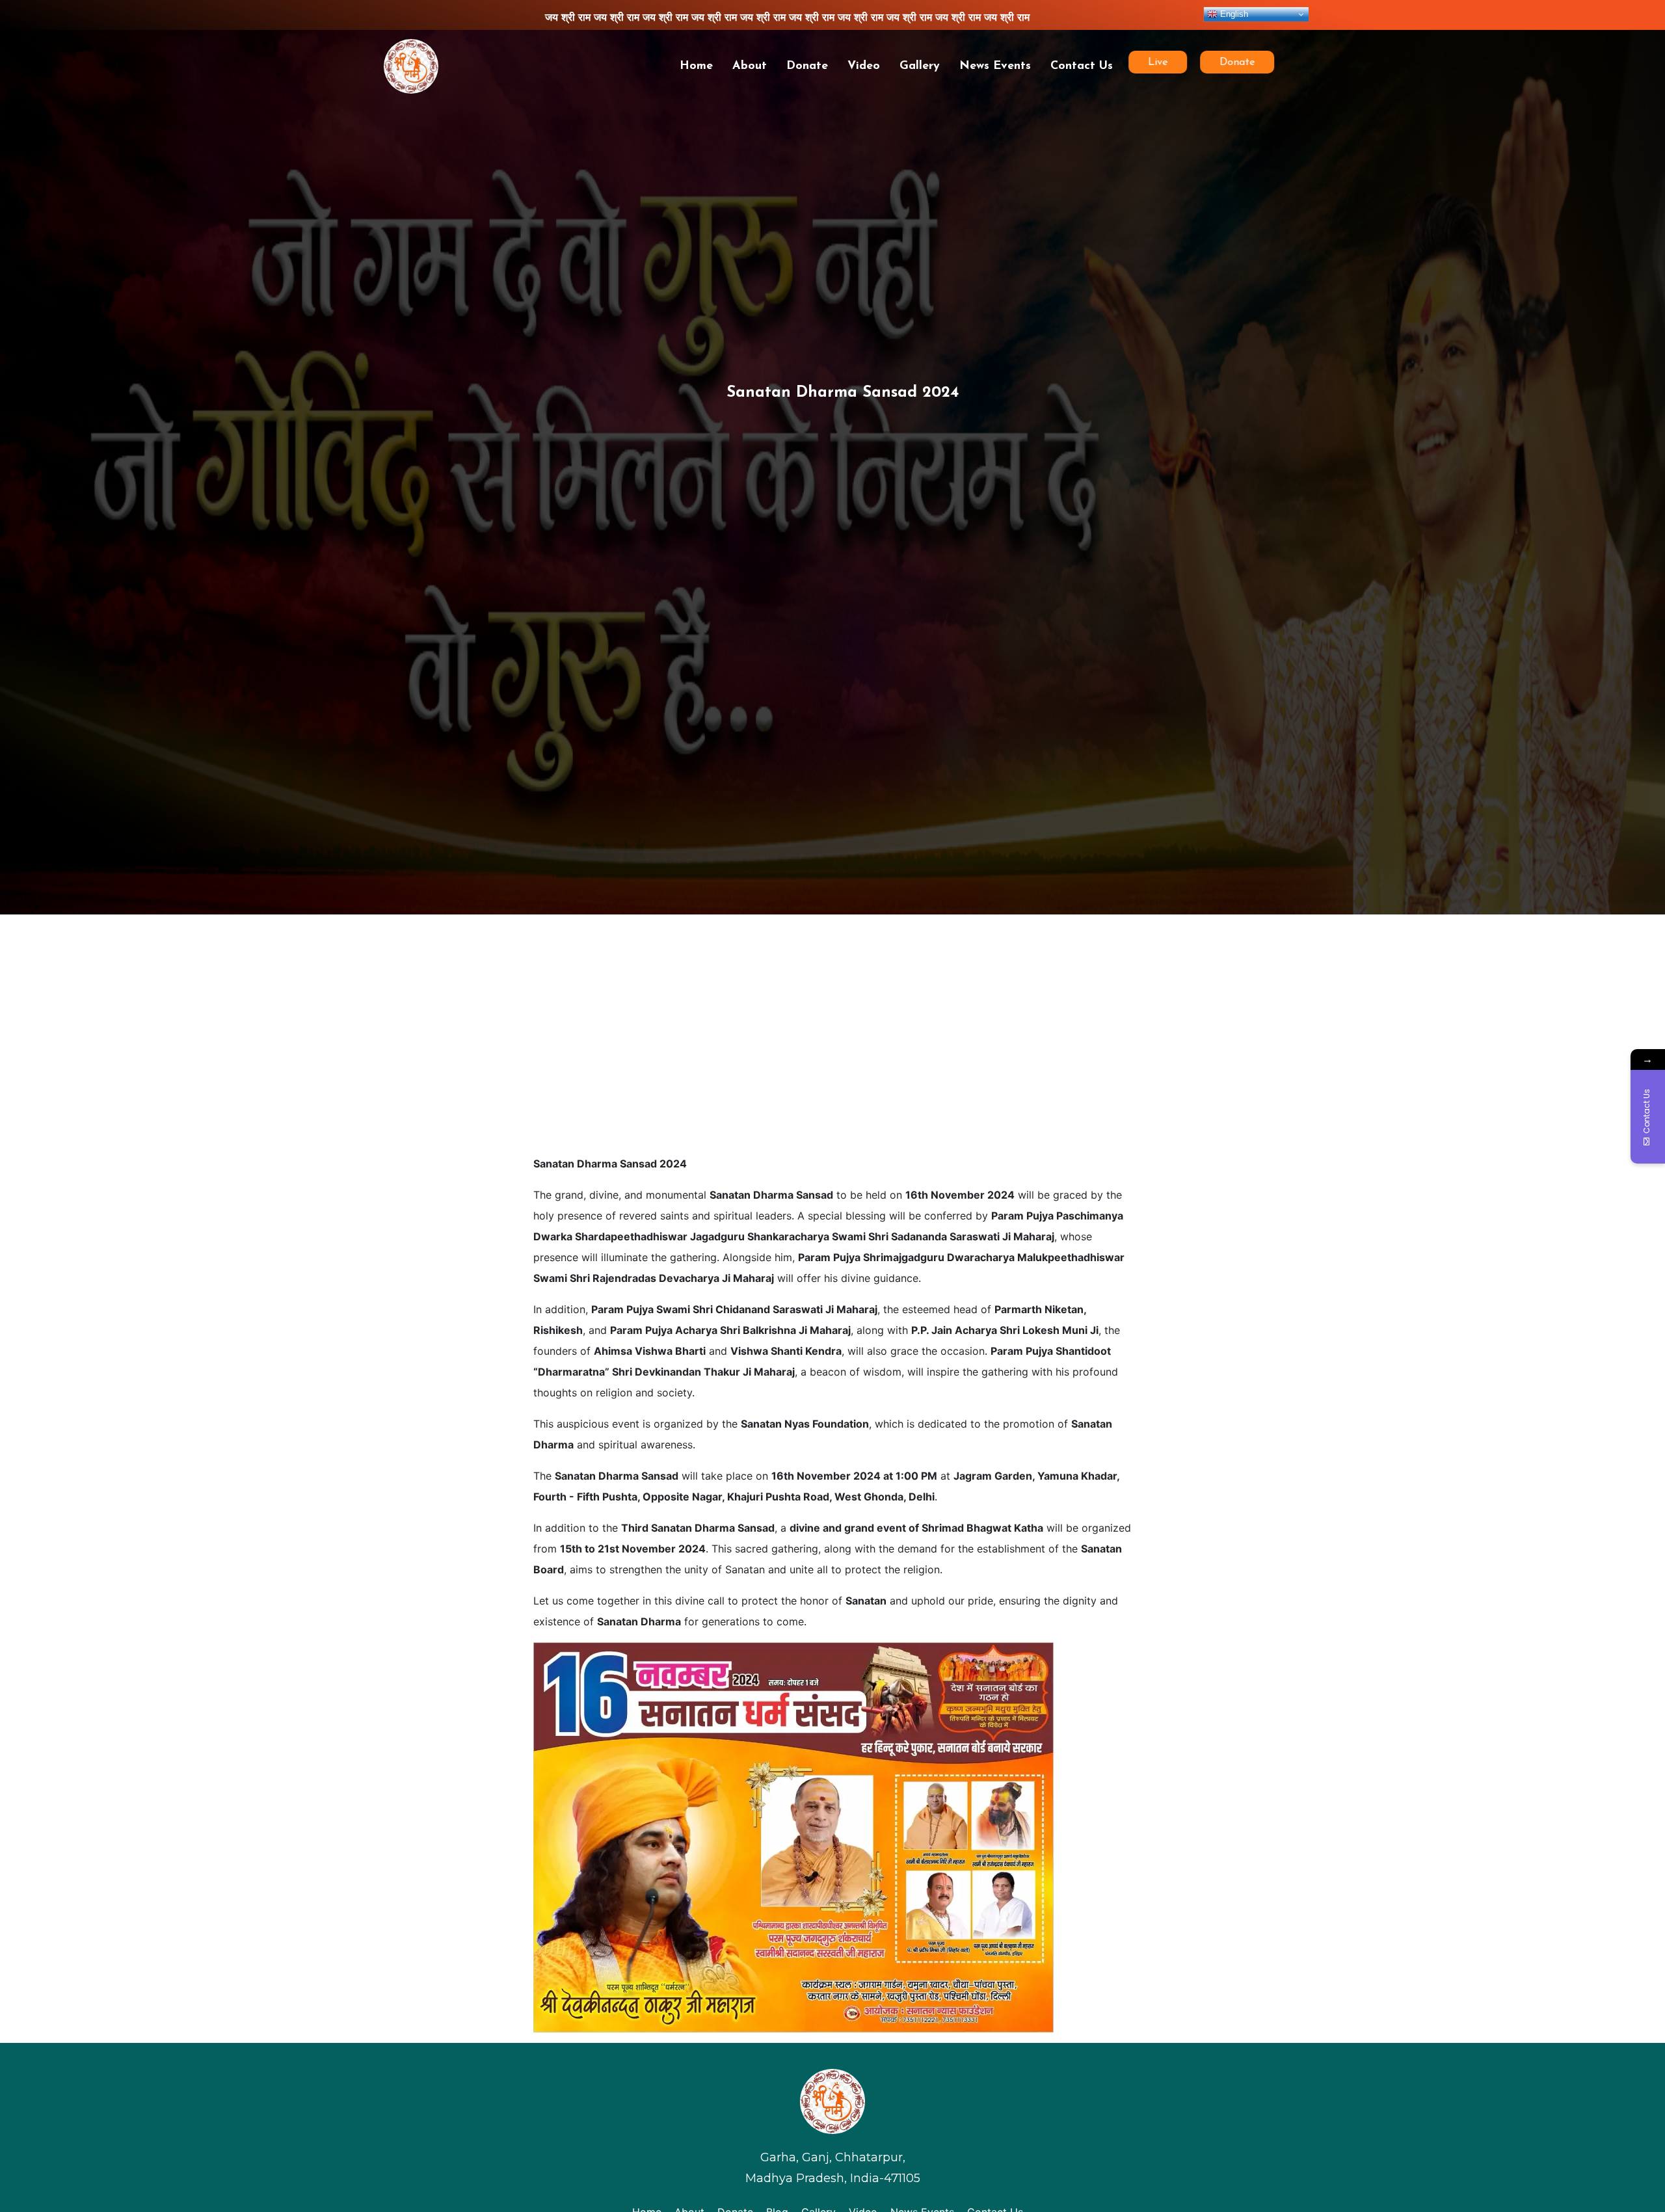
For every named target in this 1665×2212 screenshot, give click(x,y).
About (750, 66)
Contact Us (1082, 66)
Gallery (920, 66)
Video (864, 66)
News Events (995, 66)
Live (1158, 62)
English (1233, 14)
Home (696, 66)
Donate (807, 66)
